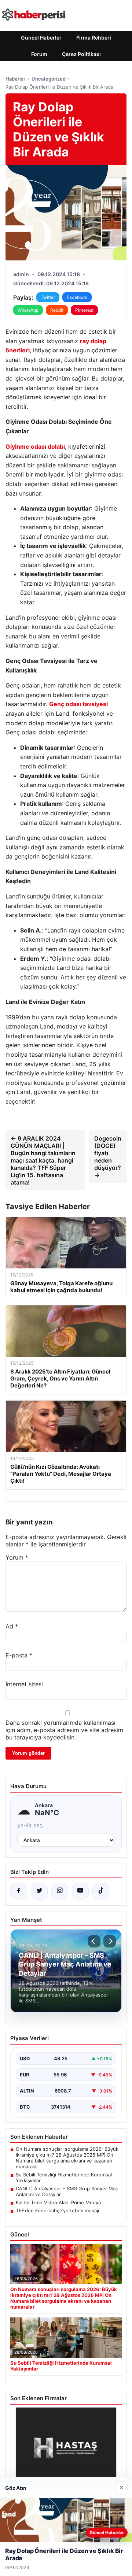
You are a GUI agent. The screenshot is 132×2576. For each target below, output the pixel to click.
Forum (39, 54)
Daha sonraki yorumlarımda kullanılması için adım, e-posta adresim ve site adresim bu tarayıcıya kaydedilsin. (64, 1730)
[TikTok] (101, 1891)
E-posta (19, 1655)
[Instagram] (60, 1891)
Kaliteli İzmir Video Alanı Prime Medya (58, 2202)
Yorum (17, 1557)
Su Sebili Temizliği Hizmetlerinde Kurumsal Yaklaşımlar (64, 2177)
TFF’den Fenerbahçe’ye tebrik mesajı (57, 2210)
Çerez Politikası (81, 54)
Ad (12, 1626)
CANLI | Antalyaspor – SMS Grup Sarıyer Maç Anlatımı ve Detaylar (67, 2191)
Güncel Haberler (41, 38)
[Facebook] (19, 1891)
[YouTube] (80, 1891)
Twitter (48, 297)
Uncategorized (49, 79)
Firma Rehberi (94, 38)
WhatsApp (28, 310)
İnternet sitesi (24, 1684)
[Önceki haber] (94, 1941)
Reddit (57, 310)
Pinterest (84, 310)
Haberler (15, 79)
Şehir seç (30, 1826)
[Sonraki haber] (110, 1941)
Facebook (77, 297)
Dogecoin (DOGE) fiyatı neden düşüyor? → (108, 1157)
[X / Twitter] (39, 1891)
